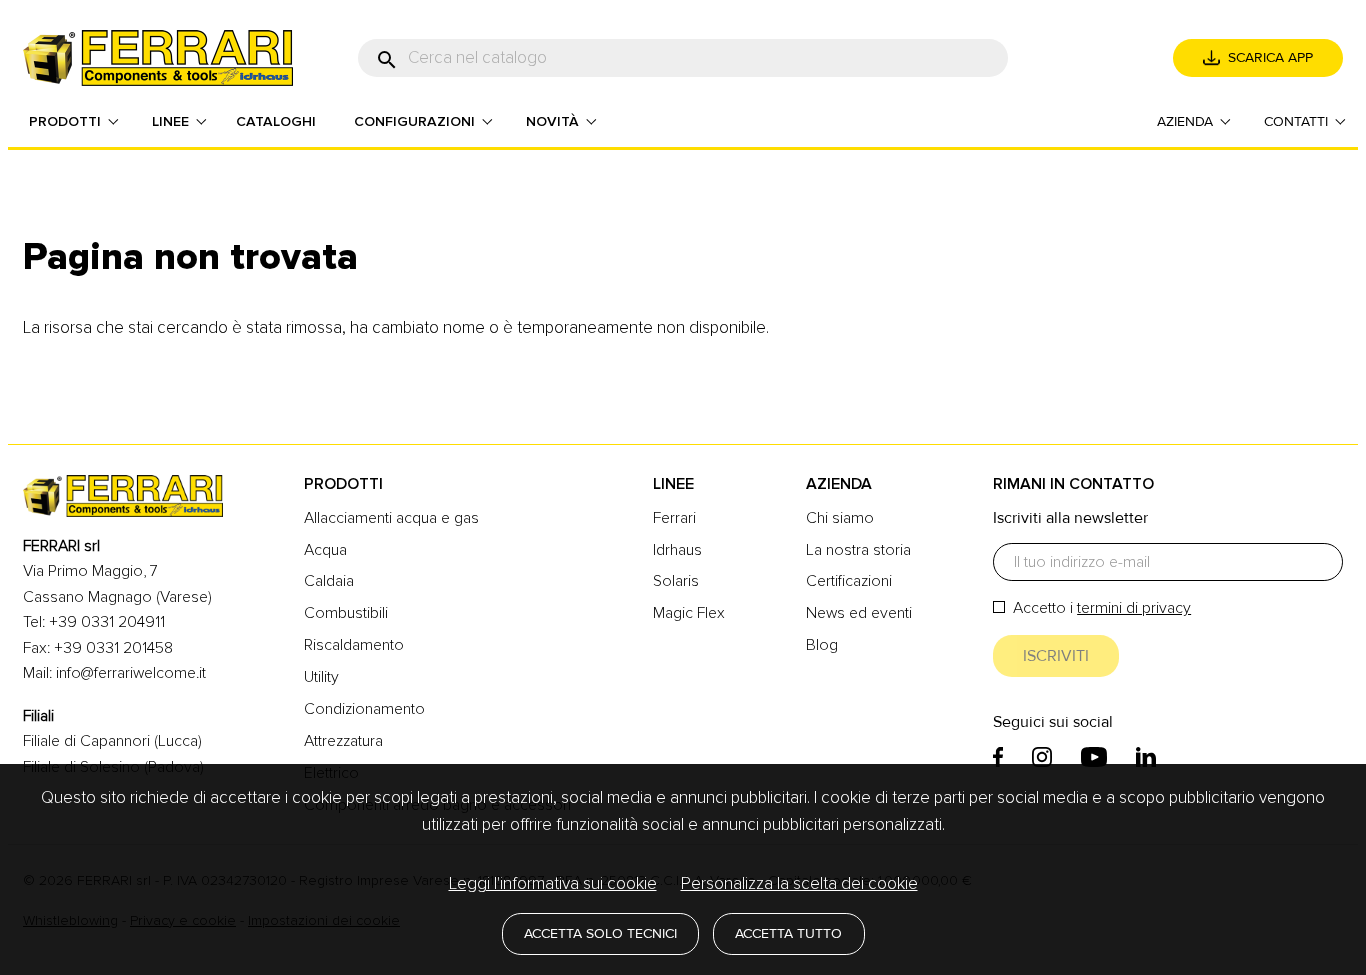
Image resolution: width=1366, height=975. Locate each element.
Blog (822, 645)
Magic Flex (689, 613)
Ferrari (674, 518)
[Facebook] (998, 757)
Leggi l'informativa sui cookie (553, 883)
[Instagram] (1042, 757)
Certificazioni (849, 581)
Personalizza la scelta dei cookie (799, 883)
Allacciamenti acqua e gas (391, 518)
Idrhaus (677, 550)
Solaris (676, 581)
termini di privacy (1134, 608)
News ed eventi (859, 613)
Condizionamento (364, 709)
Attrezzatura (343, 741)
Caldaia (329, 581)
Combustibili (346, 613)
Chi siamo (840, 518)
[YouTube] (1094, 757)
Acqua (325, 550)
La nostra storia (858, 550)
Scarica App (1270, 57)
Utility (321, 677)
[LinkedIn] (1146, 757)
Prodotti (343, 484)
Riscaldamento (354, 645)
